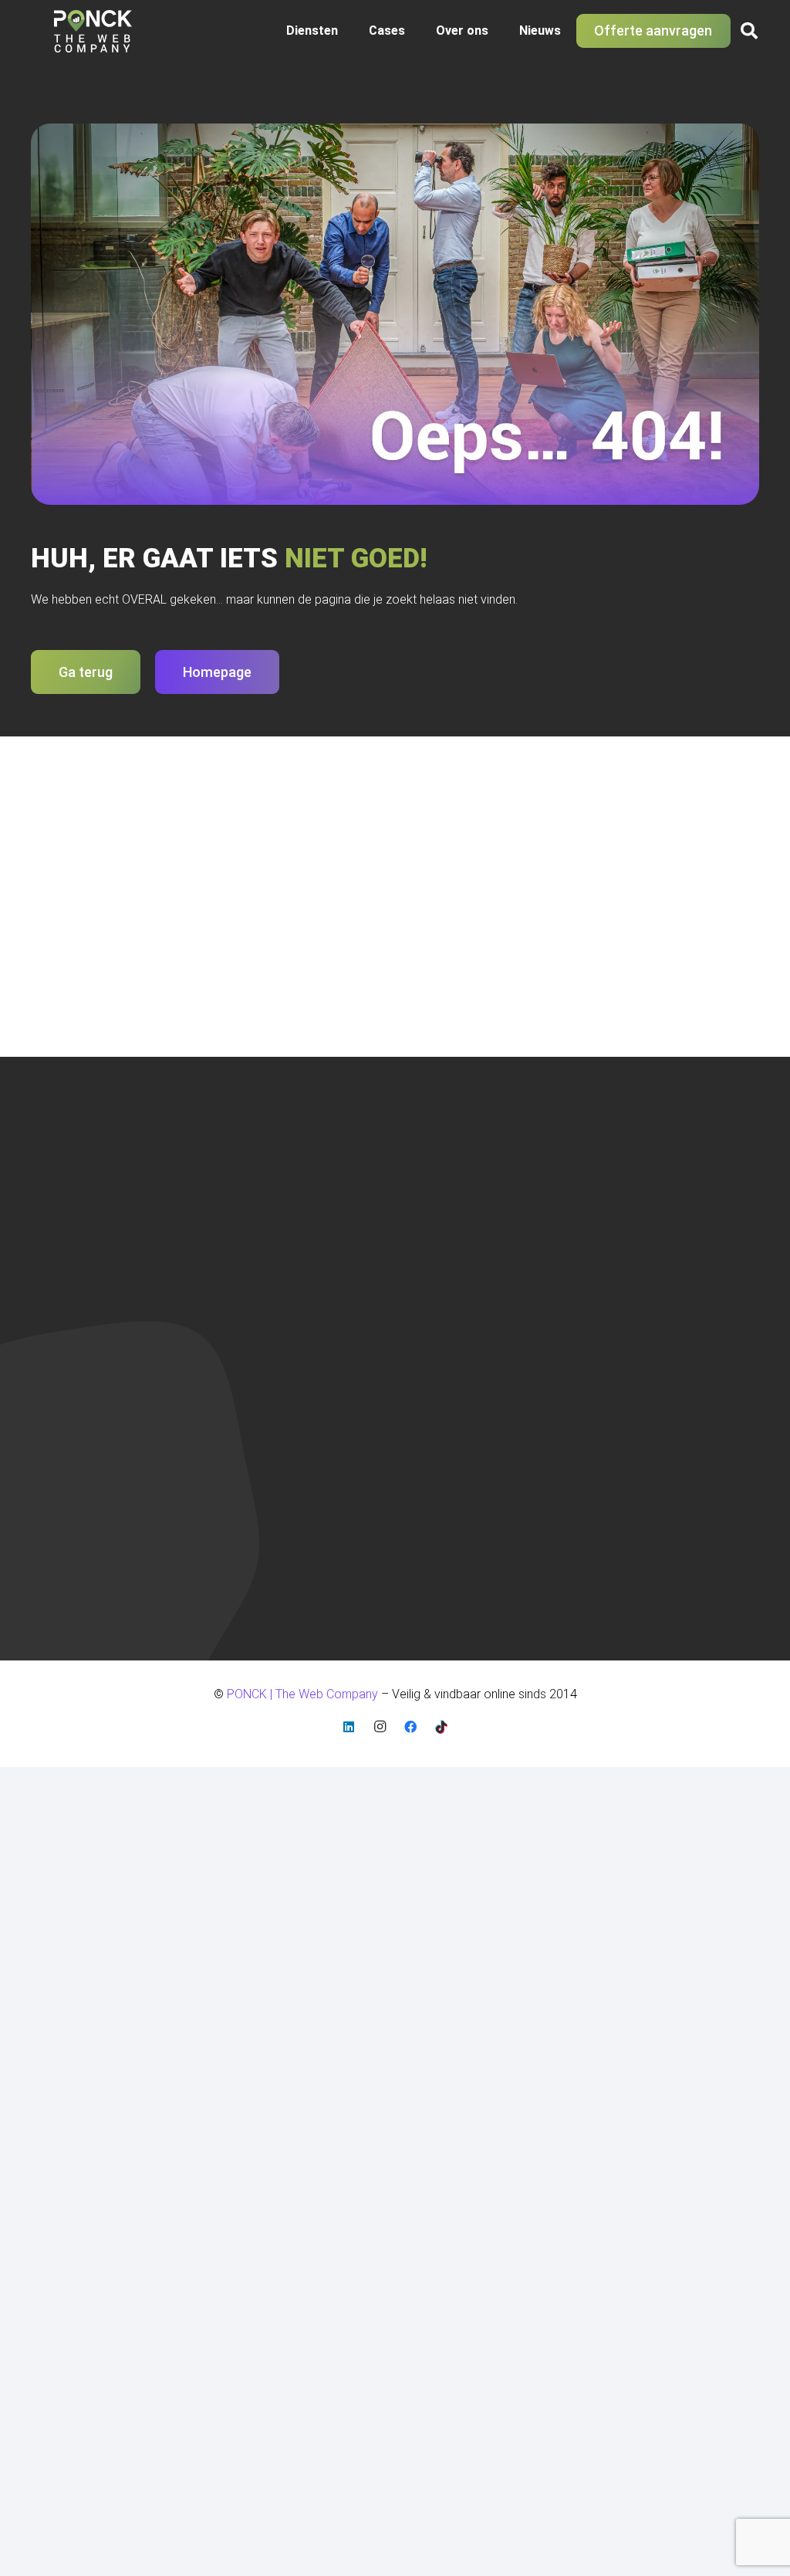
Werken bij (633, 1319)
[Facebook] (410, 1727)
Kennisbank (636, 1256)
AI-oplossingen (454, 1280)
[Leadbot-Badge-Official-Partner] (553, 1489)
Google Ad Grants (462, 1197)
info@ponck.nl (69, 1266)
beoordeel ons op (85, 1599)
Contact (244, 1280)
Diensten (245, 1197)
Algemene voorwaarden (670, 1197)
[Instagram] (380, 1727)
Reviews (628, 1298)
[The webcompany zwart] (93, 31)
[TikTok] (441, 1727)
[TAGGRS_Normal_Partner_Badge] (483, 1489)
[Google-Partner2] (336, 1489)
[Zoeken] (59, 948)
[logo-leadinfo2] (411, 1489)
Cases (239, 1218)
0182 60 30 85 (70, 1247)
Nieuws (242, 1259)
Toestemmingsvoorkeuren (675, 1339)
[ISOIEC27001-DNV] (267, 1489)
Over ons (246, 1239)
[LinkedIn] (349, 1727)
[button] (346, 31)
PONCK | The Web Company (105, 1514)
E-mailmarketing (456, 1218)
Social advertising (461, 1259)
